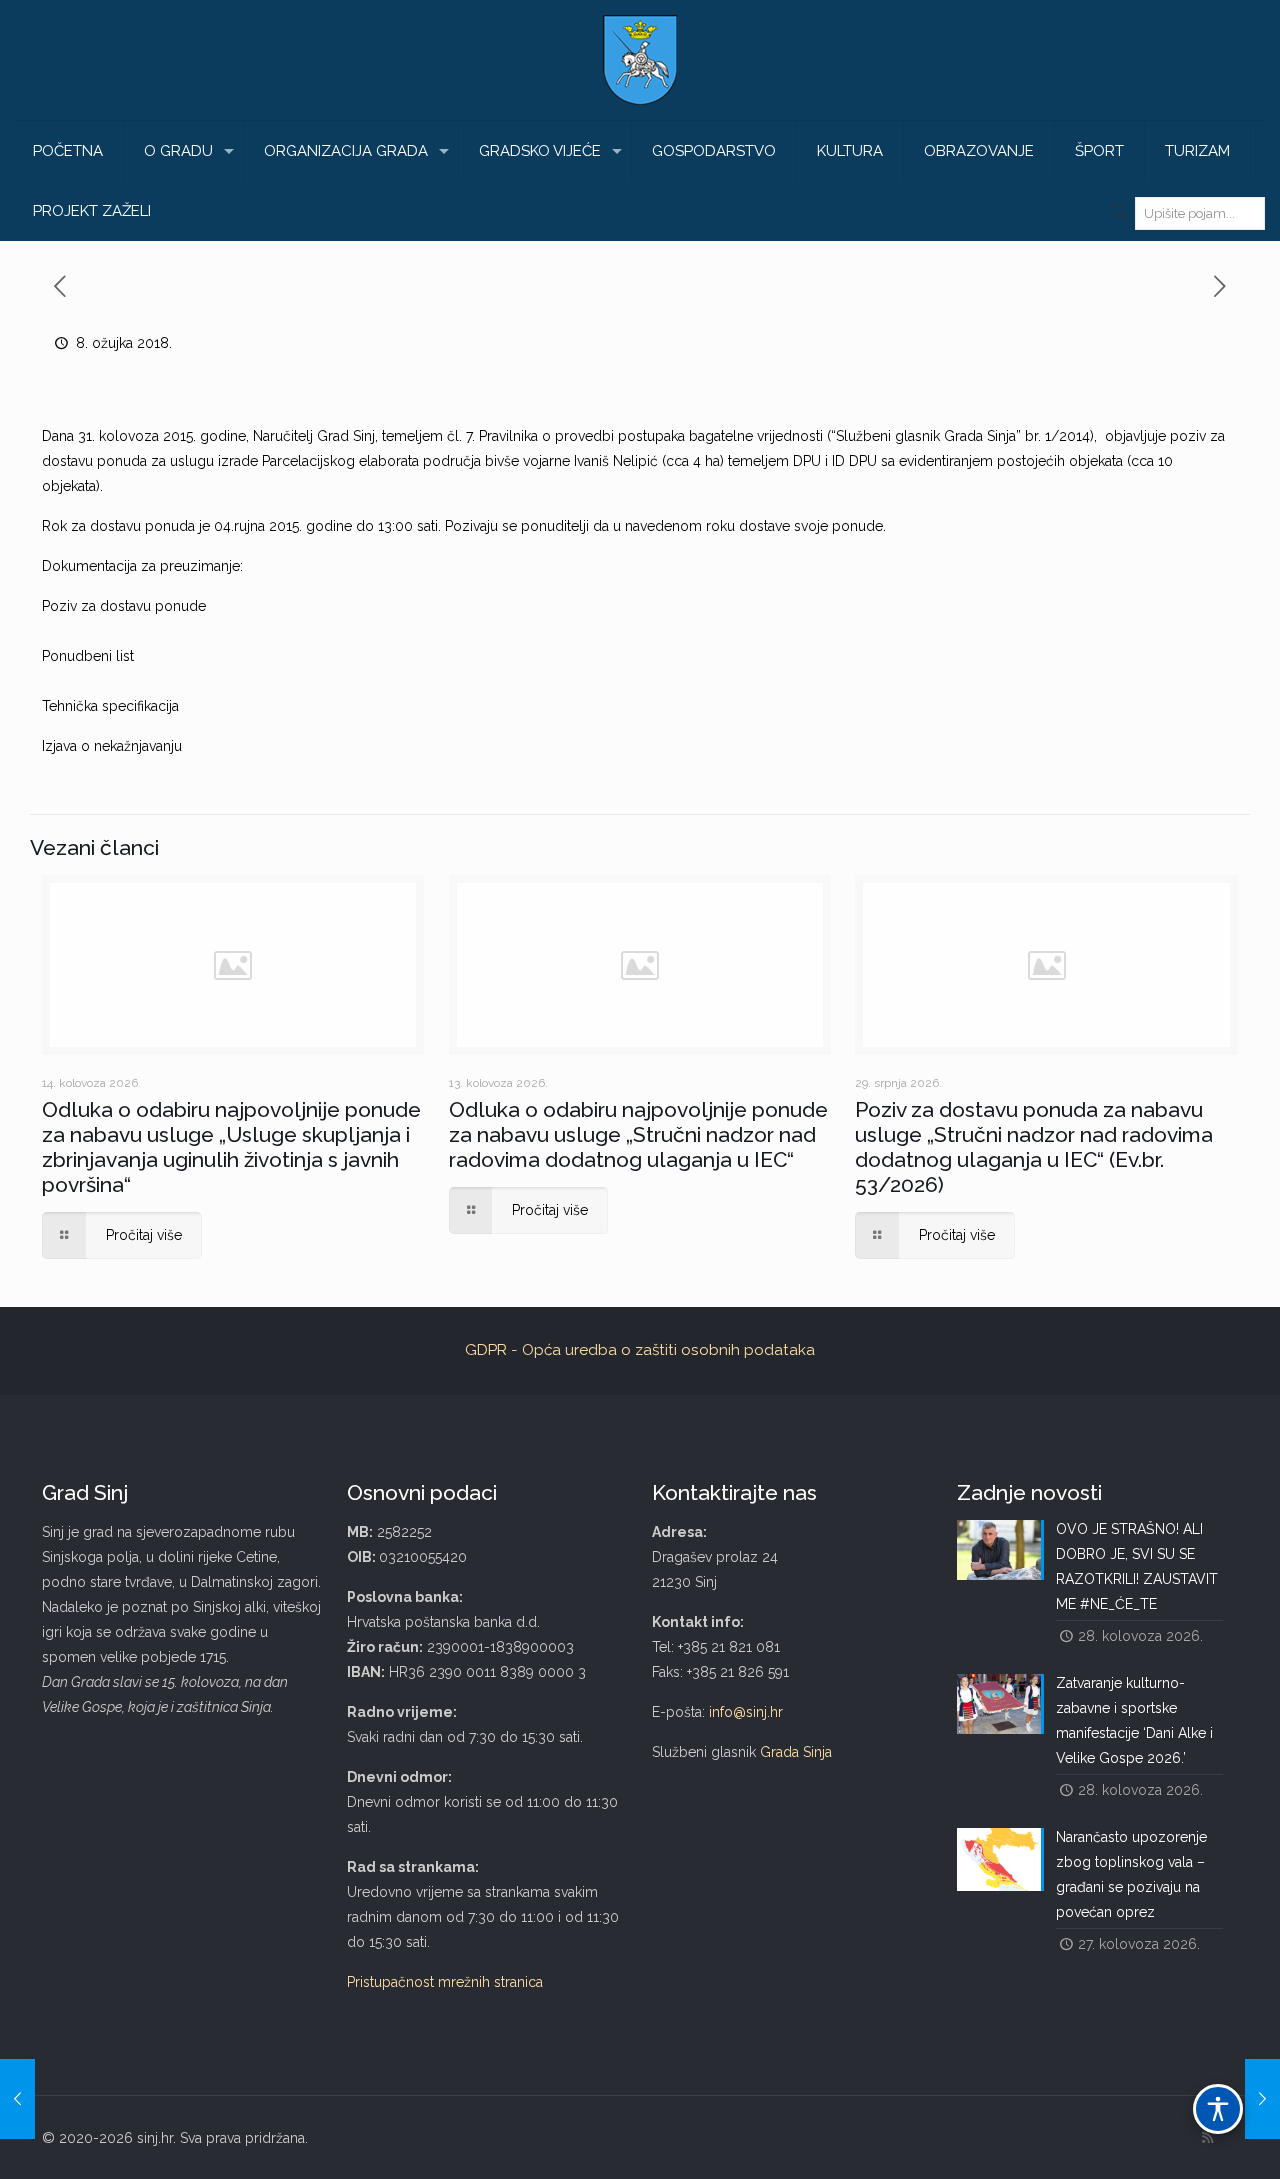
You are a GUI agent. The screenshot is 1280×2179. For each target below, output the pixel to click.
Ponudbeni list (88, 656)
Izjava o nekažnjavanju (112, 746)
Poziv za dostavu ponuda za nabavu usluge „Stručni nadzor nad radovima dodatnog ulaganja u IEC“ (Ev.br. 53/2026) (1034, 1147)
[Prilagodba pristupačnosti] (1218, 2109)
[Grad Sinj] (640, 60)
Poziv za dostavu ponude (124, 606)
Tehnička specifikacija (110, 706)
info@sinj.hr (746, 1712)
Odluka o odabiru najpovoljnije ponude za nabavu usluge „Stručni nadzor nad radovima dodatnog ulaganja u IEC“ (638, 1134)
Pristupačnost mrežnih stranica (445, 1982)
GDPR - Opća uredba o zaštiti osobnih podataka (640, 1350)
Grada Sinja (796, 1752)
